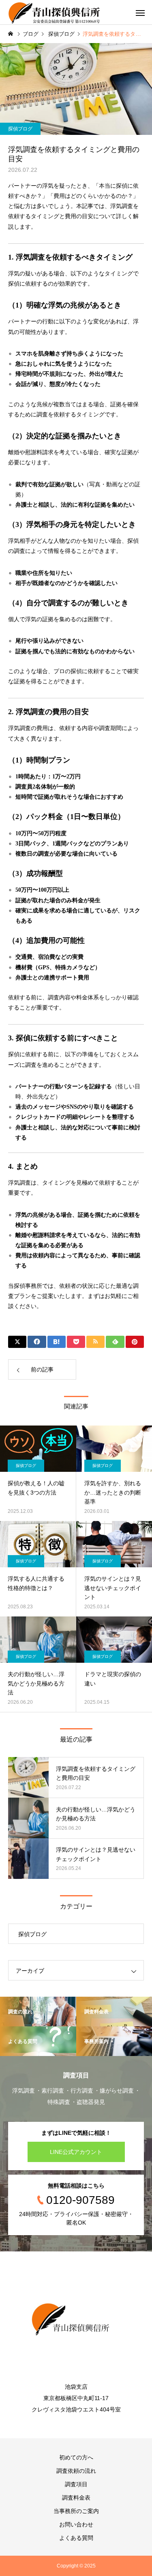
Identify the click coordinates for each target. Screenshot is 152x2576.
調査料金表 (76, 2498)
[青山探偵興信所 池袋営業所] (76, 2320)
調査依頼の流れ (76, 2471)
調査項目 (76, 2484)
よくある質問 (76, 2538)
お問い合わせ (76, 2524)
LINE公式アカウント (76, 2152)
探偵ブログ (20, 129)
